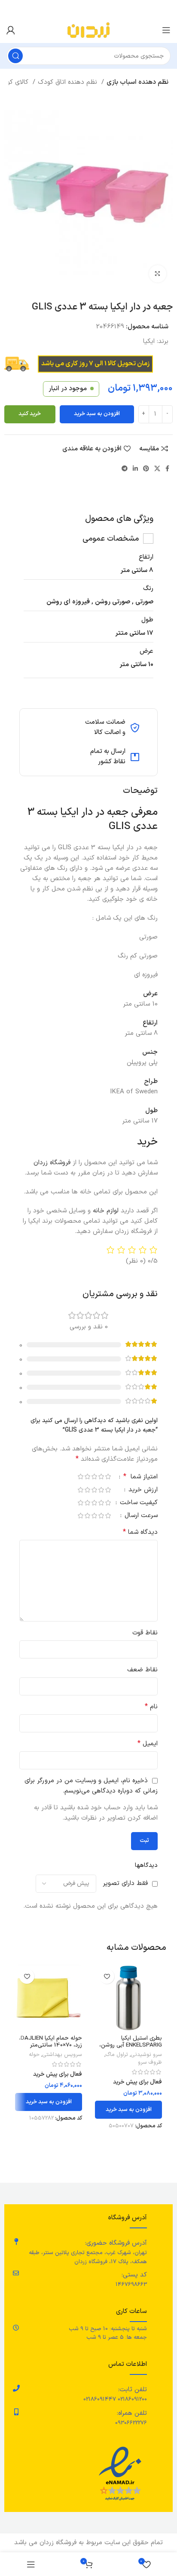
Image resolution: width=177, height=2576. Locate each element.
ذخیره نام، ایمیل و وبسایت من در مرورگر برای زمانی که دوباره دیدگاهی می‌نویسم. (91, 1786)
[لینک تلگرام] (125, 468)
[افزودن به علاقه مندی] (107, 1976)
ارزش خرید (142, 1491)
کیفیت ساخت (138, 1504)
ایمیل (148, 1744)
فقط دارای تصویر (125, 1883)
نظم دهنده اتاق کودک (69, 82)
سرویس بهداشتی (62, 2055)
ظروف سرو (150, 2062)
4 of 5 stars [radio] (87, 1476)
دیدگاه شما (140, 1532)
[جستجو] (15, 56)
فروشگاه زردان (53, 1163)
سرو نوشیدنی (146, 2055)
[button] (128, 2110)
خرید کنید (30, 414)
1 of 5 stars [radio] (108, 1476)
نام (151, 1707)
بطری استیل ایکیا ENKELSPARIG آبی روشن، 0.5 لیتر (131, 2045)
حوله (34, 2055)
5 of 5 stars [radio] (80, 1476)
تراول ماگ (117, 2055)
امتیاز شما (140, 1478)
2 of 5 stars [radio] (101, 1476)
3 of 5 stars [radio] (94, 1476)
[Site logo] (88, 30)
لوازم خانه (106, 1211)
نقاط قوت (145, 1633)
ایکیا (149, 341)
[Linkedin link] (135, 468)
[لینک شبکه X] (157, 468)
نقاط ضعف (142, 1670)
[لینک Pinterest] (146, 468)
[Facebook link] (167, 468)
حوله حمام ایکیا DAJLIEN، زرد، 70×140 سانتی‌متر (50, 2042)
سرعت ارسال (140, 1516)
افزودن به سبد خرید (97, 414)
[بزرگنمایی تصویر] (158, 274)
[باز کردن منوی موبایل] (166, 30)
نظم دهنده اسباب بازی (137, 82)
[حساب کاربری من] (11, 30)
